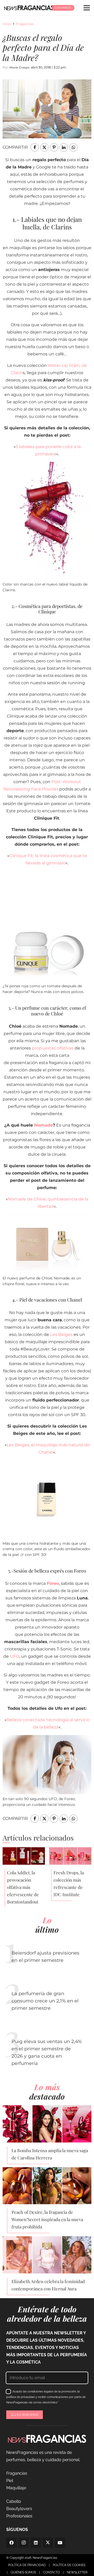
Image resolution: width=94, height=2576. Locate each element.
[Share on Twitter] (44, 147)
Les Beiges (61, 1334)
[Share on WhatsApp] (73, 147)
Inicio (7, 24)
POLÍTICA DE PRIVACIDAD (27, 2565)
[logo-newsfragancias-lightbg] (29, 8)
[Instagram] (23, 2543)
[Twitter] (48, 2543)
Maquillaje (16, 2488)
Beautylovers (19, 2509)
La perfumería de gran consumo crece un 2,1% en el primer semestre (45, 2001)
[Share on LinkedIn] (64, 147)
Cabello (14, 2501)
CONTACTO (51, 2572)
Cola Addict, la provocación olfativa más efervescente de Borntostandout (23, 1887)
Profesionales (19, 2516)
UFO (15, 1656)
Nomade (43, 1125)
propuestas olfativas (53, 1048)
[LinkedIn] (36, 2543)
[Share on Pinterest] (54, 147)
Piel (10, 2481)
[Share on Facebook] (35, 147)
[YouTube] (60, 2543)
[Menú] (87, 8)
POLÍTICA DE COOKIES (69, 2565)
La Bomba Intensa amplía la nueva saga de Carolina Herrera (50, 2154)
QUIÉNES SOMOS (23, 2572)
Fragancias (25, 24)
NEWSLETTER (77, 2572)
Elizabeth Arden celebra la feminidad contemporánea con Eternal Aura (48, 2285)
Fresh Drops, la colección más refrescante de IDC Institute (69, 1883)
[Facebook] (11, 2543)
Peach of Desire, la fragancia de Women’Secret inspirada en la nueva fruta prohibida (47, 2219)
